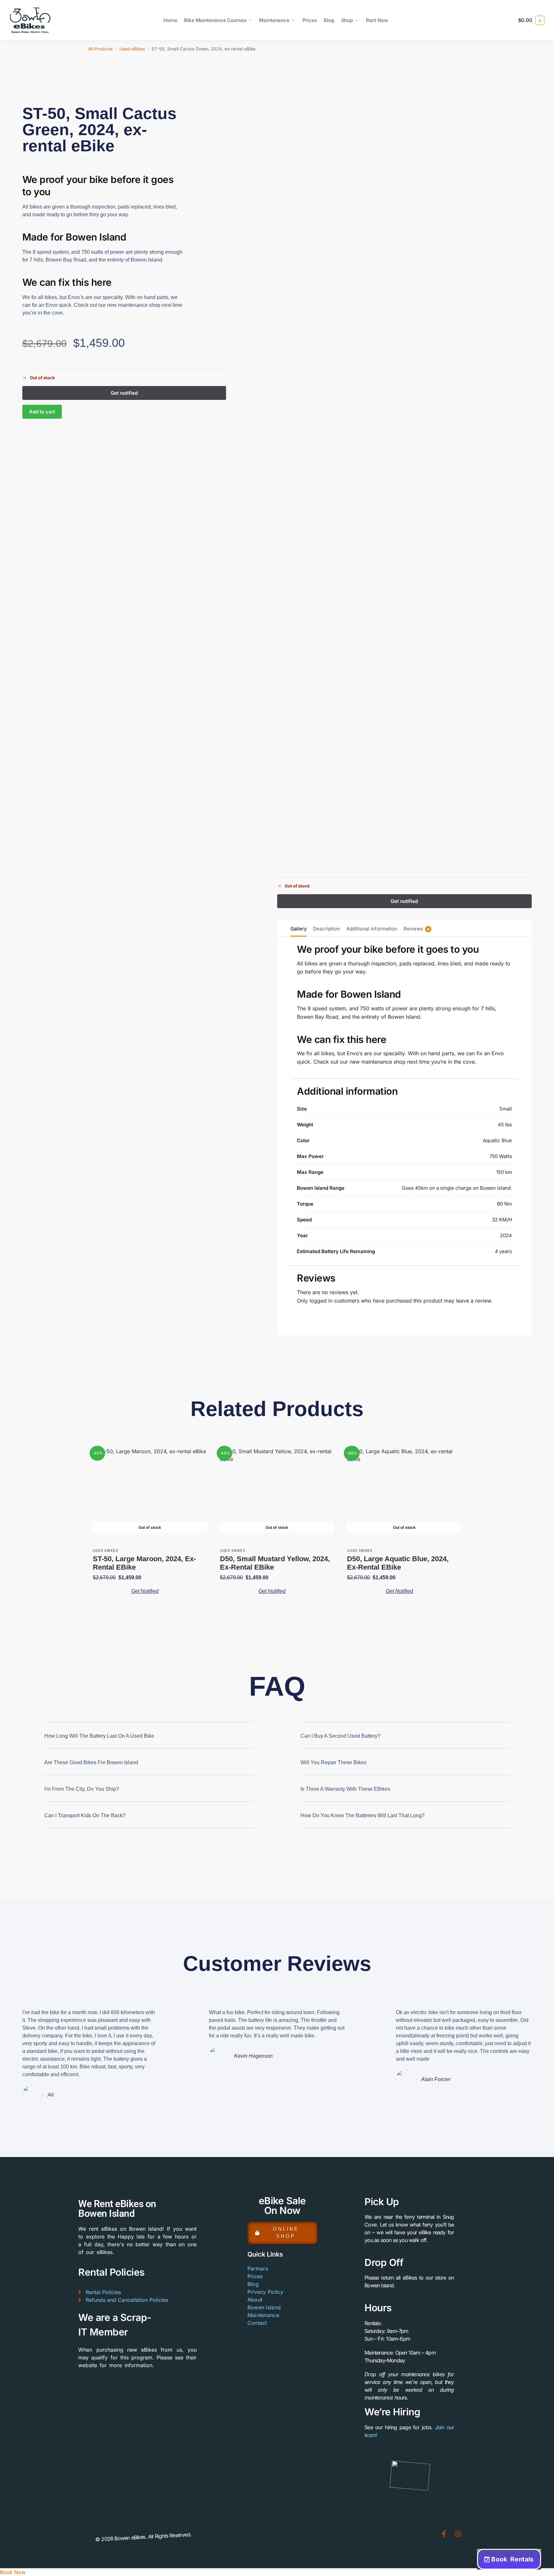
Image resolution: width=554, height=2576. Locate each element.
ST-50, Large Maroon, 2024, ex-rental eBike (144, 1563)
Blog (253, 2284)
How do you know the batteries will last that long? (363, 1815)
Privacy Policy (265, 2292)
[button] (531, 20)
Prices (255, 2276)
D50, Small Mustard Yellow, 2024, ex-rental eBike (275, 1563)
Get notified (145, 1591)
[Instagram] (458, 2534)
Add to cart (42, 412)
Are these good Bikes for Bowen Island (91, 1762)
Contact (257, 2323)
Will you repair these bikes (333, 1762)
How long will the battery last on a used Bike (99, 1736)
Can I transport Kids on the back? (85, 1815)
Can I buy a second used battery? (340, 1736)
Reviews (417, 929)
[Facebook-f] (444, 2534)
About (255, 2300)
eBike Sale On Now (282, 2206)
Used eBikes (132, 49)
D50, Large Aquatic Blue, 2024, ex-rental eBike (398, 1563)
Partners (258, 2269)
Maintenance (263, 2315)
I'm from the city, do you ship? (82, 1789)
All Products (100, 49)
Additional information (372, 929)
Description (326, 929)
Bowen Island (264, 2307)
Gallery (299, 929)
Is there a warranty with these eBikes (345, 1789)
